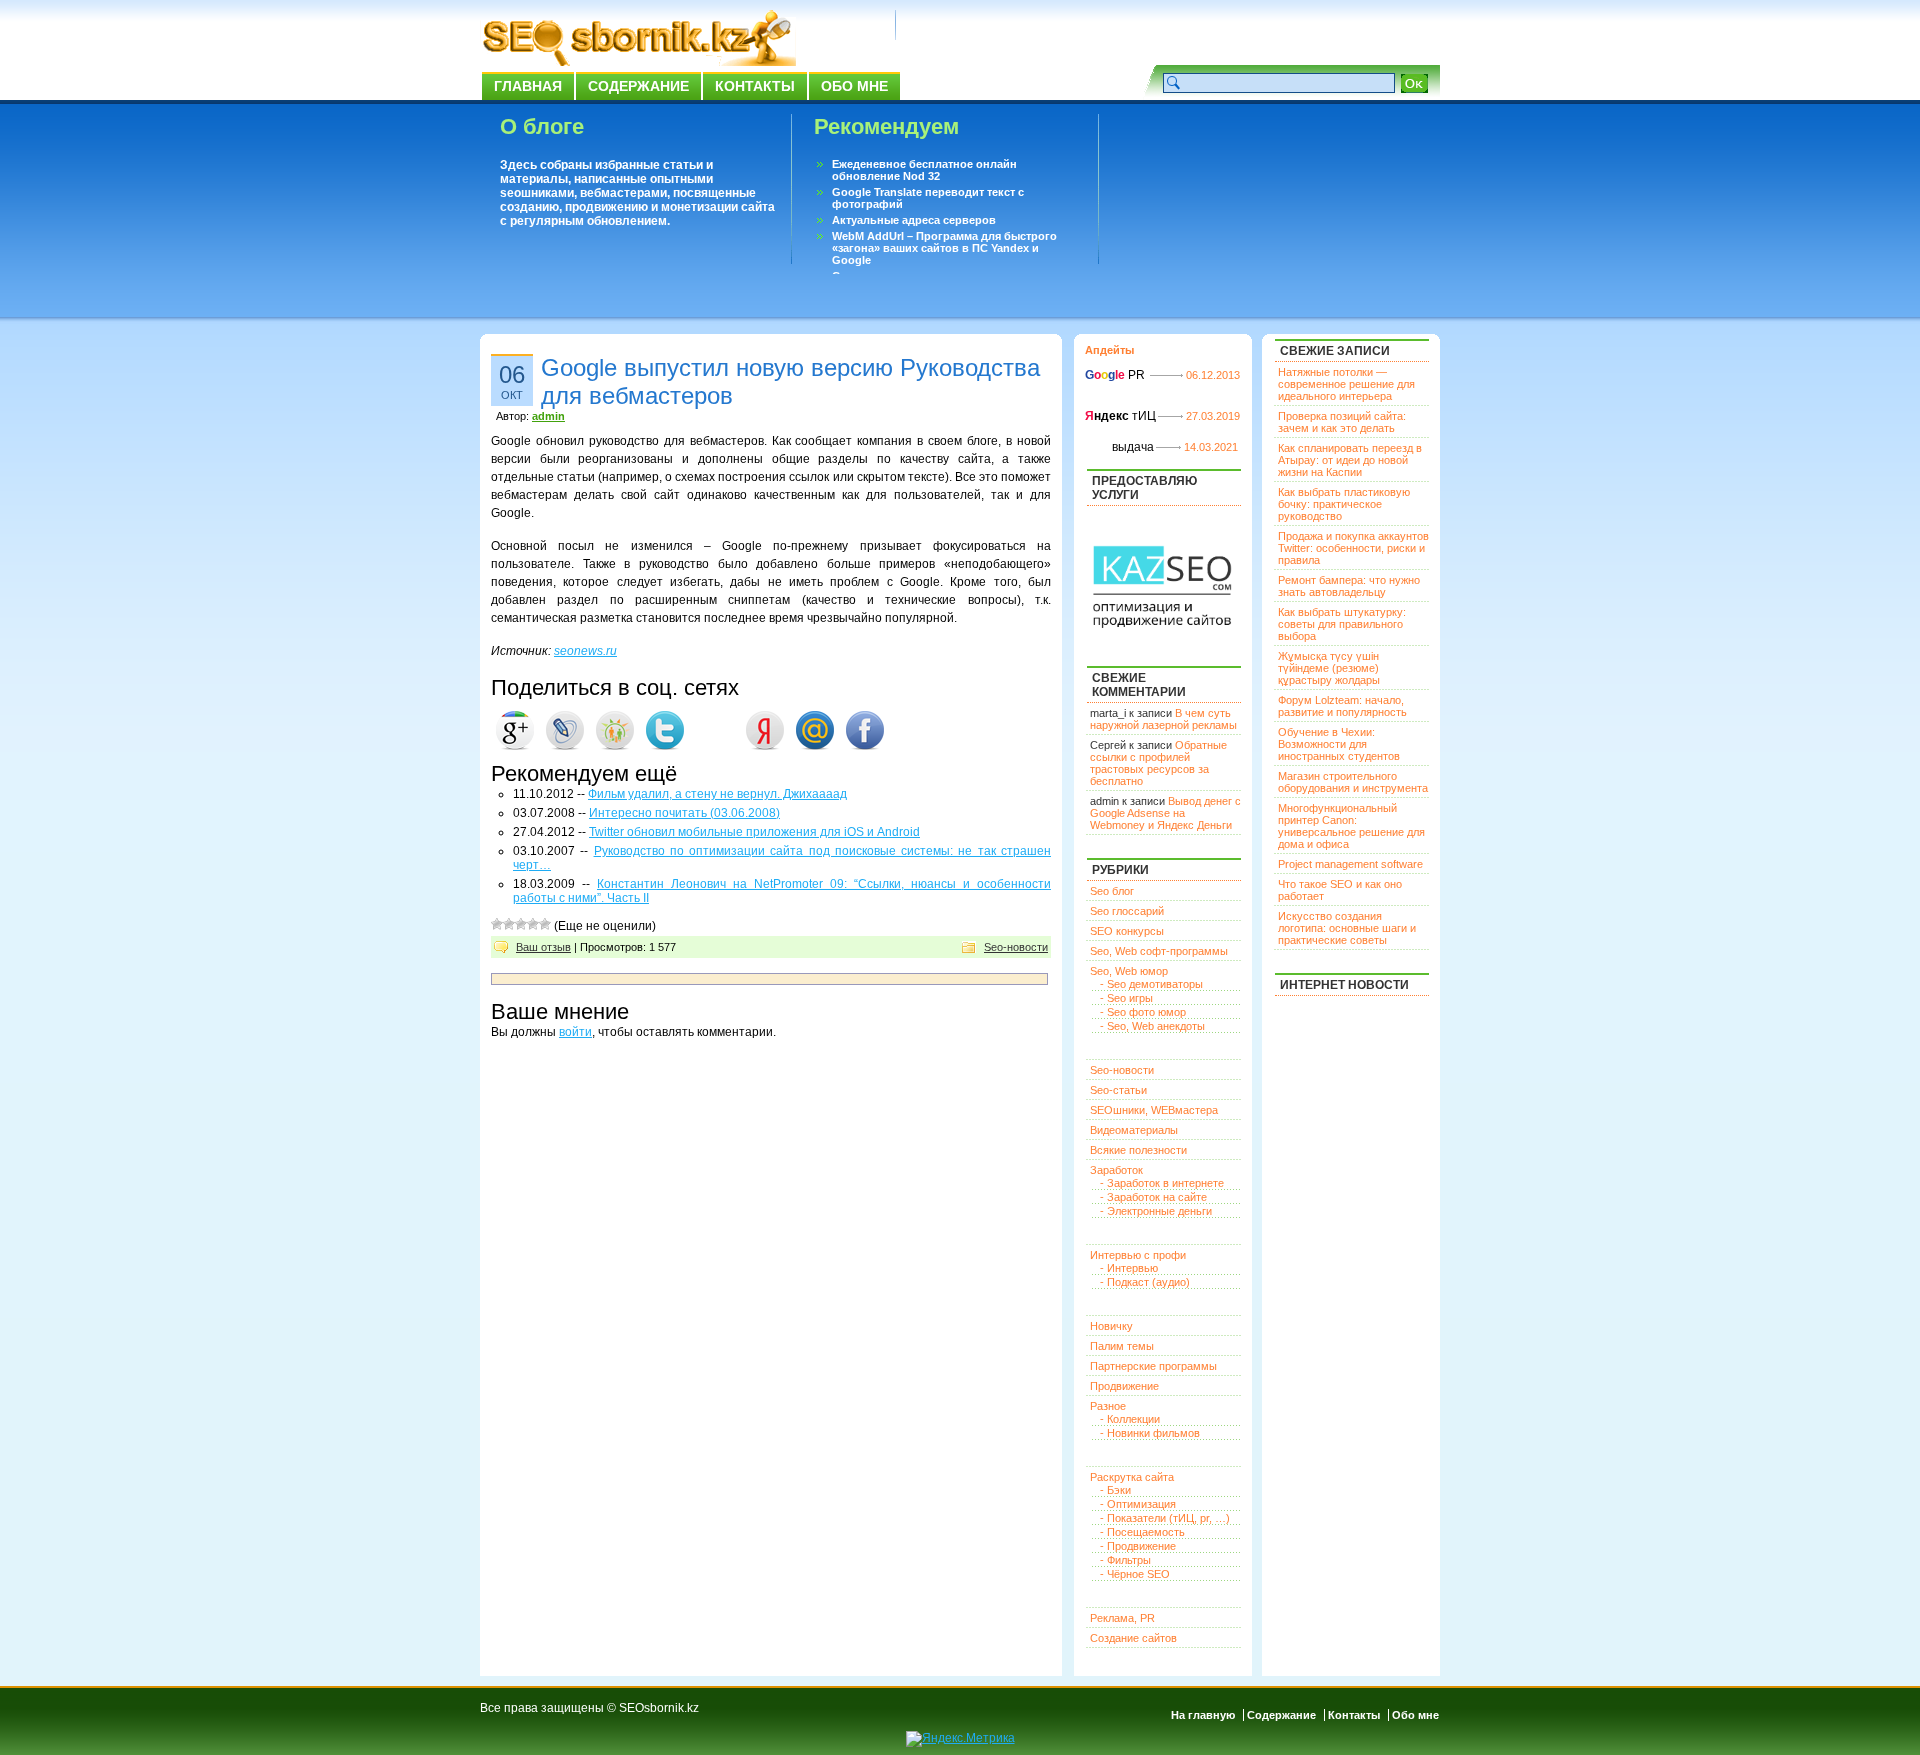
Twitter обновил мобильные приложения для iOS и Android (754, 832)
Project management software (1350, 864)
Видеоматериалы (1134, 1130)
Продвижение (1124, 1386)
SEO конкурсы (1127, 931)
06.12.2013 (1213, 375)
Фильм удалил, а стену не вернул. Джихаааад (717, 794)
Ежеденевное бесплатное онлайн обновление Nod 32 (924, 170)
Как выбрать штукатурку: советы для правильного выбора (1342, 624)
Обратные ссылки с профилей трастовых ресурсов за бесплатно (1158, 763)
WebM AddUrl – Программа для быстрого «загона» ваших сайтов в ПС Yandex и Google (944, 248)
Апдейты (1109, 350)
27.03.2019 (1213, 416)
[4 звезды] (533, 924)
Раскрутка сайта (1132, 1477)
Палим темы (1122, 1346)
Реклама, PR (1122, 1618)
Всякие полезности (1138, 1150)
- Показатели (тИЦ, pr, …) (1165, 1518)
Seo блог (1112, 891)
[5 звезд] (545, 924)
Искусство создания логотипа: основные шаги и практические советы (1347, 928)
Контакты (755, 86)
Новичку (1111, 1326)
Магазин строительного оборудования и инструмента (1353, 782)
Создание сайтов (1133, 1638)
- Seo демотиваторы (1151, 984)
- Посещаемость (1142, 1532)
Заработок (1116, 1170)
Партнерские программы (1153, 1366)
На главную (1203, 1715)
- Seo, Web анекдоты (1152, 1026)
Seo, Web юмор (1129, 971)
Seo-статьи (1118, 1090)
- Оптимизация (1138, 1504)
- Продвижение (1138, 1546)
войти (575, 1032)
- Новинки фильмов (1150, 1433)
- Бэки (1115, 1490)
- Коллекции (1130, 1419)
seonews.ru (585, 651)
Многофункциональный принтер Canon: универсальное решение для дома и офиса (1351, 826)
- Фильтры (1125, 1560)
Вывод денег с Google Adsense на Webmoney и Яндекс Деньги (1165, 813)
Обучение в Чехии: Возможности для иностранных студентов (1339, 744)
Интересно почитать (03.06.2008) (684, 813)
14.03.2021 (1211, 447)
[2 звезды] (509, 924)
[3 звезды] (521, 924)
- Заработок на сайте (1153, 1197)
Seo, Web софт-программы (1159, 951)
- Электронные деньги (1156, 1211)
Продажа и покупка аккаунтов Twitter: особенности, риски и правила (1353, 548)
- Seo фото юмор (1143, 1012)
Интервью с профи (1138, 1255)
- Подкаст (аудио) (1145, 1282)
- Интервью (1129, 1268)
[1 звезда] (497, 924)
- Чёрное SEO (1135, 1574)
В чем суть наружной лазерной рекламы (1163, 719)
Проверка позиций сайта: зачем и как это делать (1342, 422)
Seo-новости (1016, 947)
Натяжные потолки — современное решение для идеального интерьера (1346, 384)
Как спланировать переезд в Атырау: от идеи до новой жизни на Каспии (1350, 460)
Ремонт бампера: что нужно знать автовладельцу (1349, 586)
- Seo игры (1126, 998)
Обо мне (854, 86)
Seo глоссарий (1127, 911)
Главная (528, 86)
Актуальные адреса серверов (914, 220)
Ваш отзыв (543, 947)
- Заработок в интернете (1162, 1183)
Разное (1108, 1406)
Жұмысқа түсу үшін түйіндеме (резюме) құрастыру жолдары (1329, 668)
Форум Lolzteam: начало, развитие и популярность (1342, 706)
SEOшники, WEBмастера (1154, 1110)
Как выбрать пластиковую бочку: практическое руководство (1344, 504)
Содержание (638, 86)
